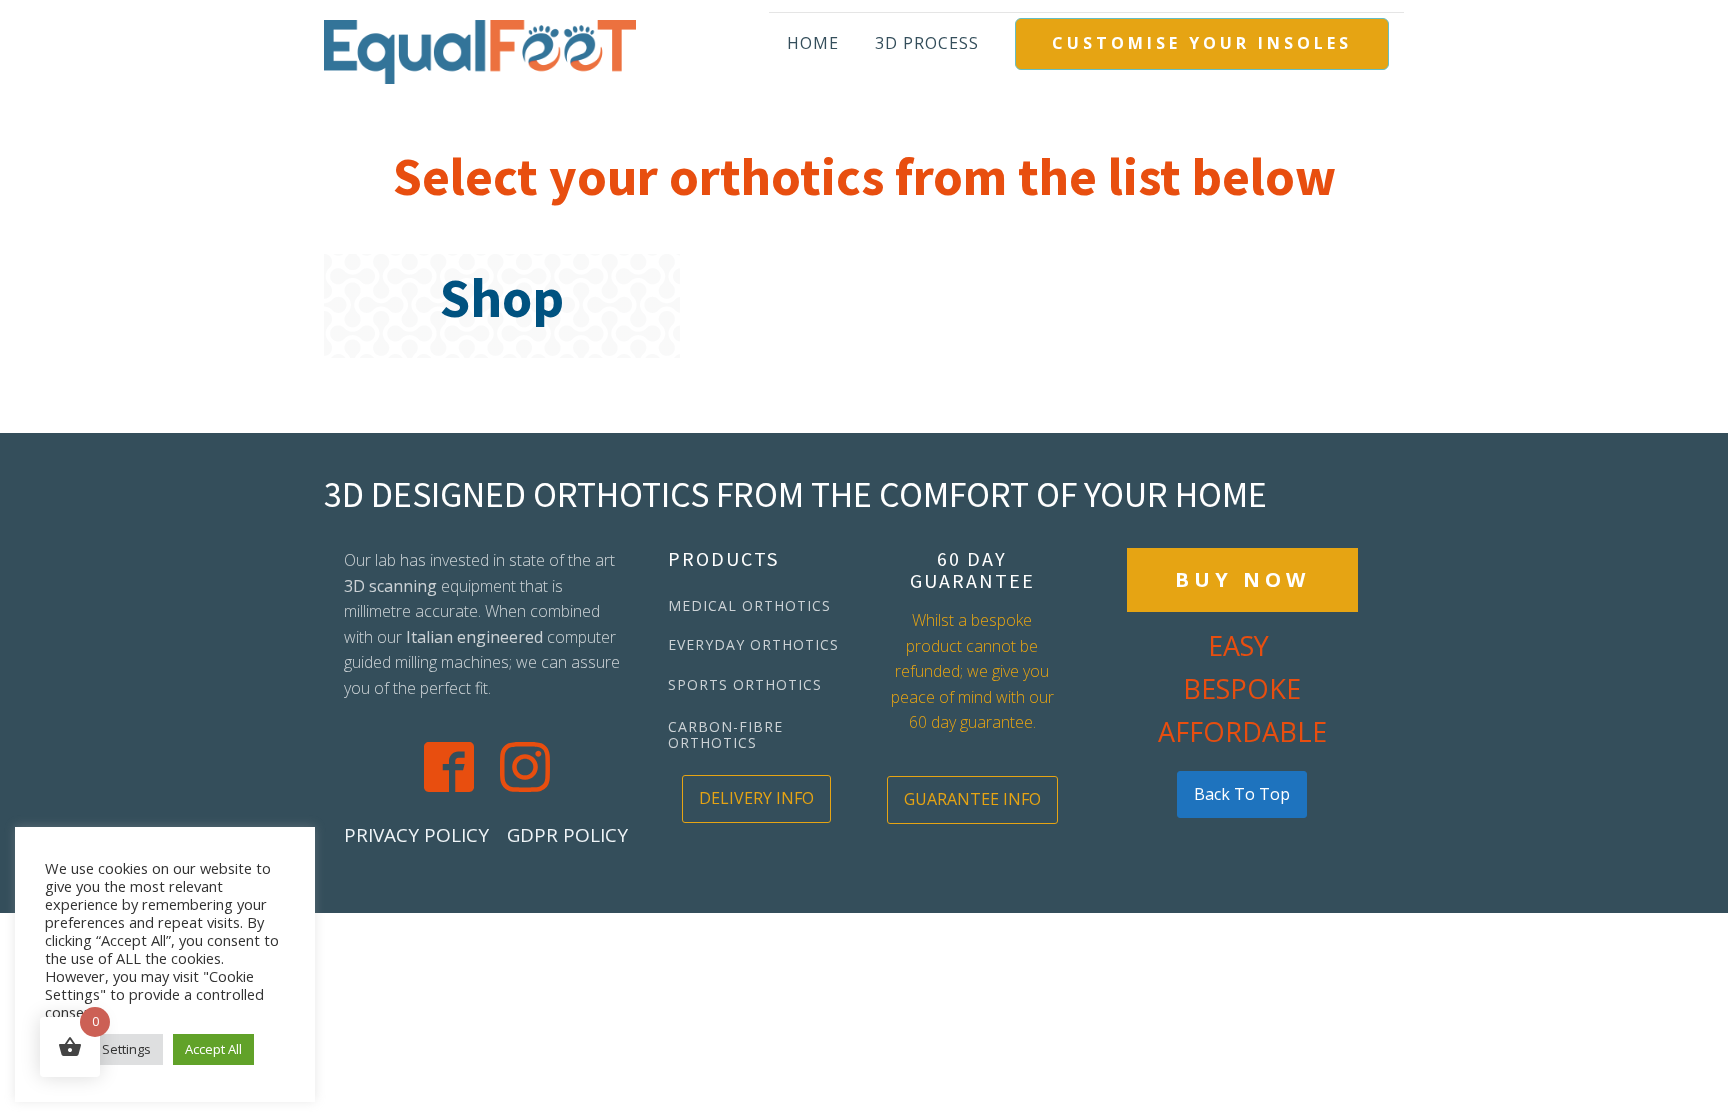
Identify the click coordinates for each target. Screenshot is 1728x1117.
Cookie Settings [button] (104, 1049)
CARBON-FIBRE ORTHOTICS (725, 734)
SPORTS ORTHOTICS (745, 684)
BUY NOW (1242, 579)
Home (813, 43)
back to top (1242, 794)
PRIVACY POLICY (416, 835)
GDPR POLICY (567, 835)
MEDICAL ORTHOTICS (749, 605)
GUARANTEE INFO (972, 799)
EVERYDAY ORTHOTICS (753, 644)
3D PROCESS (927, 43)
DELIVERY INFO (756, 798)
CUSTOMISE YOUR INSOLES (1202, 43)
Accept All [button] (213, 1049)
